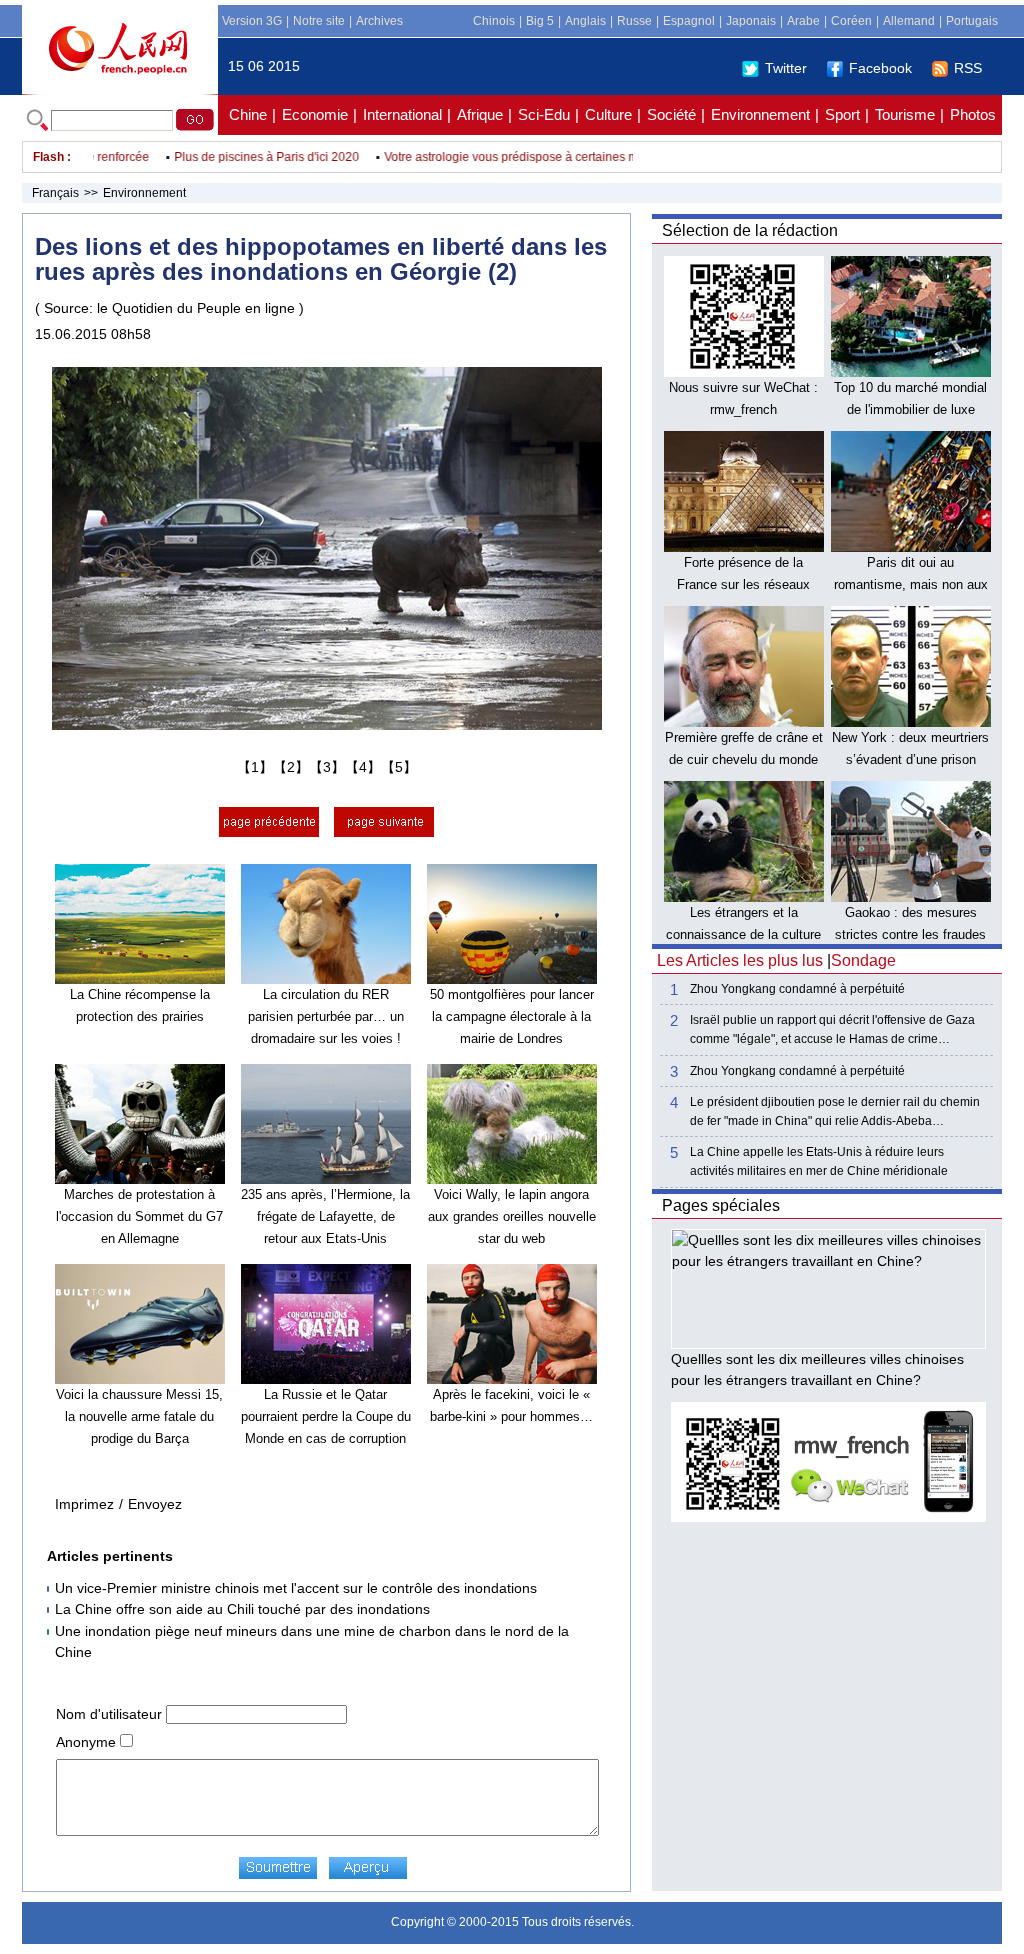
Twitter (786, 68)
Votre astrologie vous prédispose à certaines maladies (505, 157)
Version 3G (252, 21)
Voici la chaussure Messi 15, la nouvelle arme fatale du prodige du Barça (139, 1416)
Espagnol (689, 21)
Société (671, 114)
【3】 (327, 767)
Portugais (972, 21)
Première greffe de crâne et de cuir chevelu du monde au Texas (744, 759)
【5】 (399, 767)
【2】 (291, 767)
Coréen (851, 21)
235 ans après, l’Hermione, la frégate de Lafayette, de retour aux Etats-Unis (325, 1216)
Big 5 (540, 21)
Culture (608, 114)
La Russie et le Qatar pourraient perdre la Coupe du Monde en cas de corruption (326, 1416)
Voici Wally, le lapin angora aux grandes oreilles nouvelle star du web (512, 1216)
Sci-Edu (544, 114)
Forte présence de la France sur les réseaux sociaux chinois (743, 584)
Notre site (319, 21)
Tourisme (905, 114)
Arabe (803, 21)
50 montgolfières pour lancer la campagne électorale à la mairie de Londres (512, 1016)
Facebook (880, 68)
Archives (379, 21)
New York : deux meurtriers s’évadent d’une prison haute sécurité (910, 759)
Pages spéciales (721, 1205)
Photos (973, 114)
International (402, 114)
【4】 (363, 767)
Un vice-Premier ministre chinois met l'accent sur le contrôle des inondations (296, 1588)
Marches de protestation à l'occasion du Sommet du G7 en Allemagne (139, 1216)
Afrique (480, 114)
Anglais (585, 21)
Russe (634, 21)
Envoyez (155, 1504)
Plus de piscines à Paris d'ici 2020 (240, 157)
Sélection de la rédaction (750, 230)
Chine (248, 114)
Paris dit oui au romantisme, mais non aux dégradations (911, 584)
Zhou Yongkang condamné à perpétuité (797, 989)
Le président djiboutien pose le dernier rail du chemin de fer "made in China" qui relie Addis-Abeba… (835, 1111)
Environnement (760, 114)
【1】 (255, 767)
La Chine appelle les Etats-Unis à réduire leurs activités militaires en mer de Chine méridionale (819, 1161)
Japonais (751, 21)
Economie (315, 114)
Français (55, 193)
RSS (968, 68)
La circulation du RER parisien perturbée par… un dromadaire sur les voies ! (326, 1016)
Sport (842, 114)
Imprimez (84, 1504)
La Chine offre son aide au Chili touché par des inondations (242, 1609)
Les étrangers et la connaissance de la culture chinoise (743, 934)
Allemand (909, 21)
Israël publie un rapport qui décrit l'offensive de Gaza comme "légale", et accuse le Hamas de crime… (832, 1029)
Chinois (494, 21)
